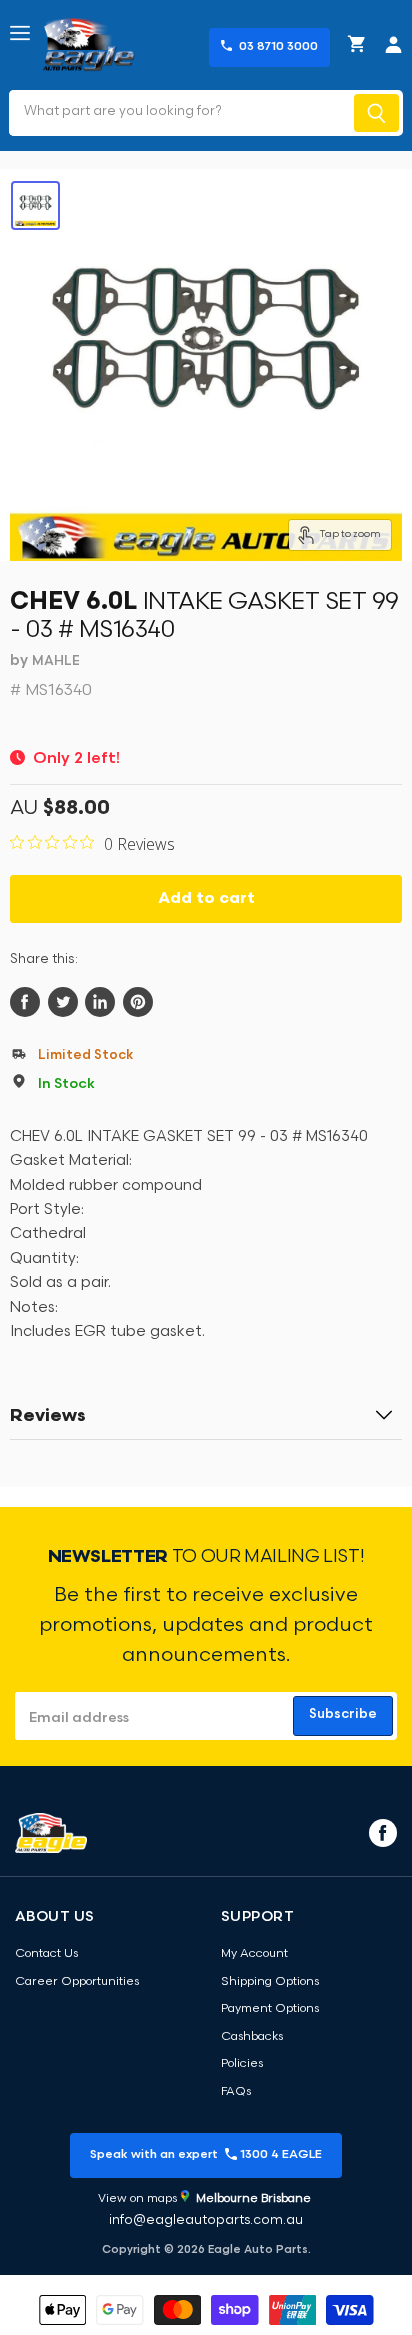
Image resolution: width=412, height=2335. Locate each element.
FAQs (236, 2092)
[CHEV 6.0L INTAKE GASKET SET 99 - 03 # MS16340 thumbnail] (35, 205)
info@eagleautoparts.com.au (206, 2220)
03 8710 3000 (278, 47)
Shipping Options (270, 1982)
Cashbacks (252, 2037)
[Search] (376, 113)
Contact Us (46, 1954)
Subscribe (343, 1714)
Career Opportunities (77, 1982)
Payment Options (270, 2009)
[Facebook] (381, 1832)
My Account (254, 1954)
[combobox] (179, 113)
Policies (242, 2064)
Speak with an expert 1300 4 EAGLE (206, 2155)
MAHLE (56, 661)
